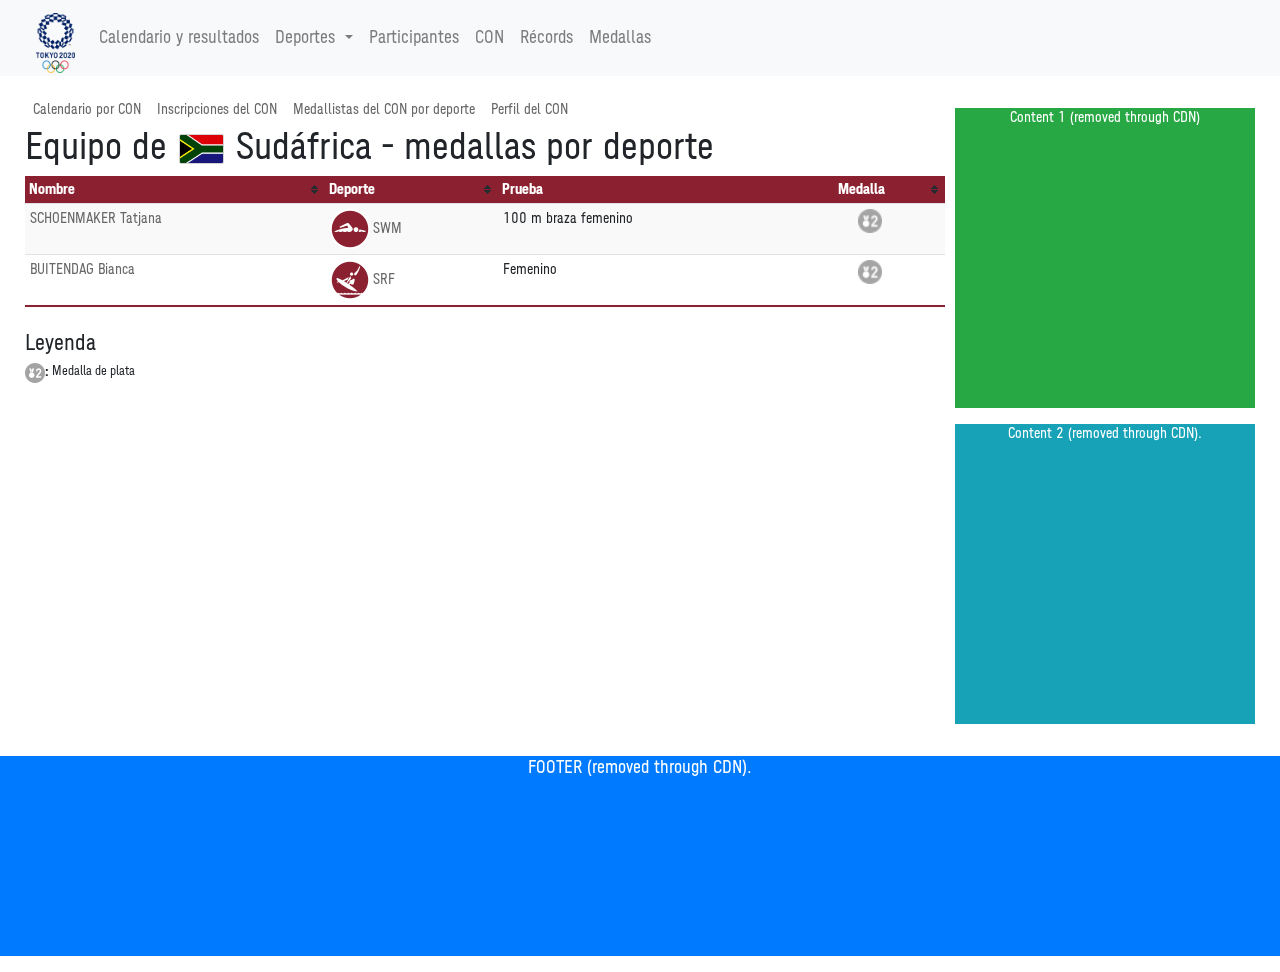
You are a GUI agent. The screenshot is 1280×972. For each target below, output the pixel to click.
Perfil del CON (529, 109)
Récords (546, 38)
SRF (384, 279)
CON (489, 38)
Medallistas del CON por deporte (384, 109)
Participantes (414, 38)
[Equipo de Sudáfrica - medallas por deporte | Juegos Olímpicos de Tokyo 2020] (55, 38)
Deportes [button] (305, 38)
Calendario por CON (87, 109)
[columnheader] (175, 190)
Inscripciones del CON (217, 109)
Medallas (620, 38)
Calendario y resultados (179, 38)
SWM (387, 228)
